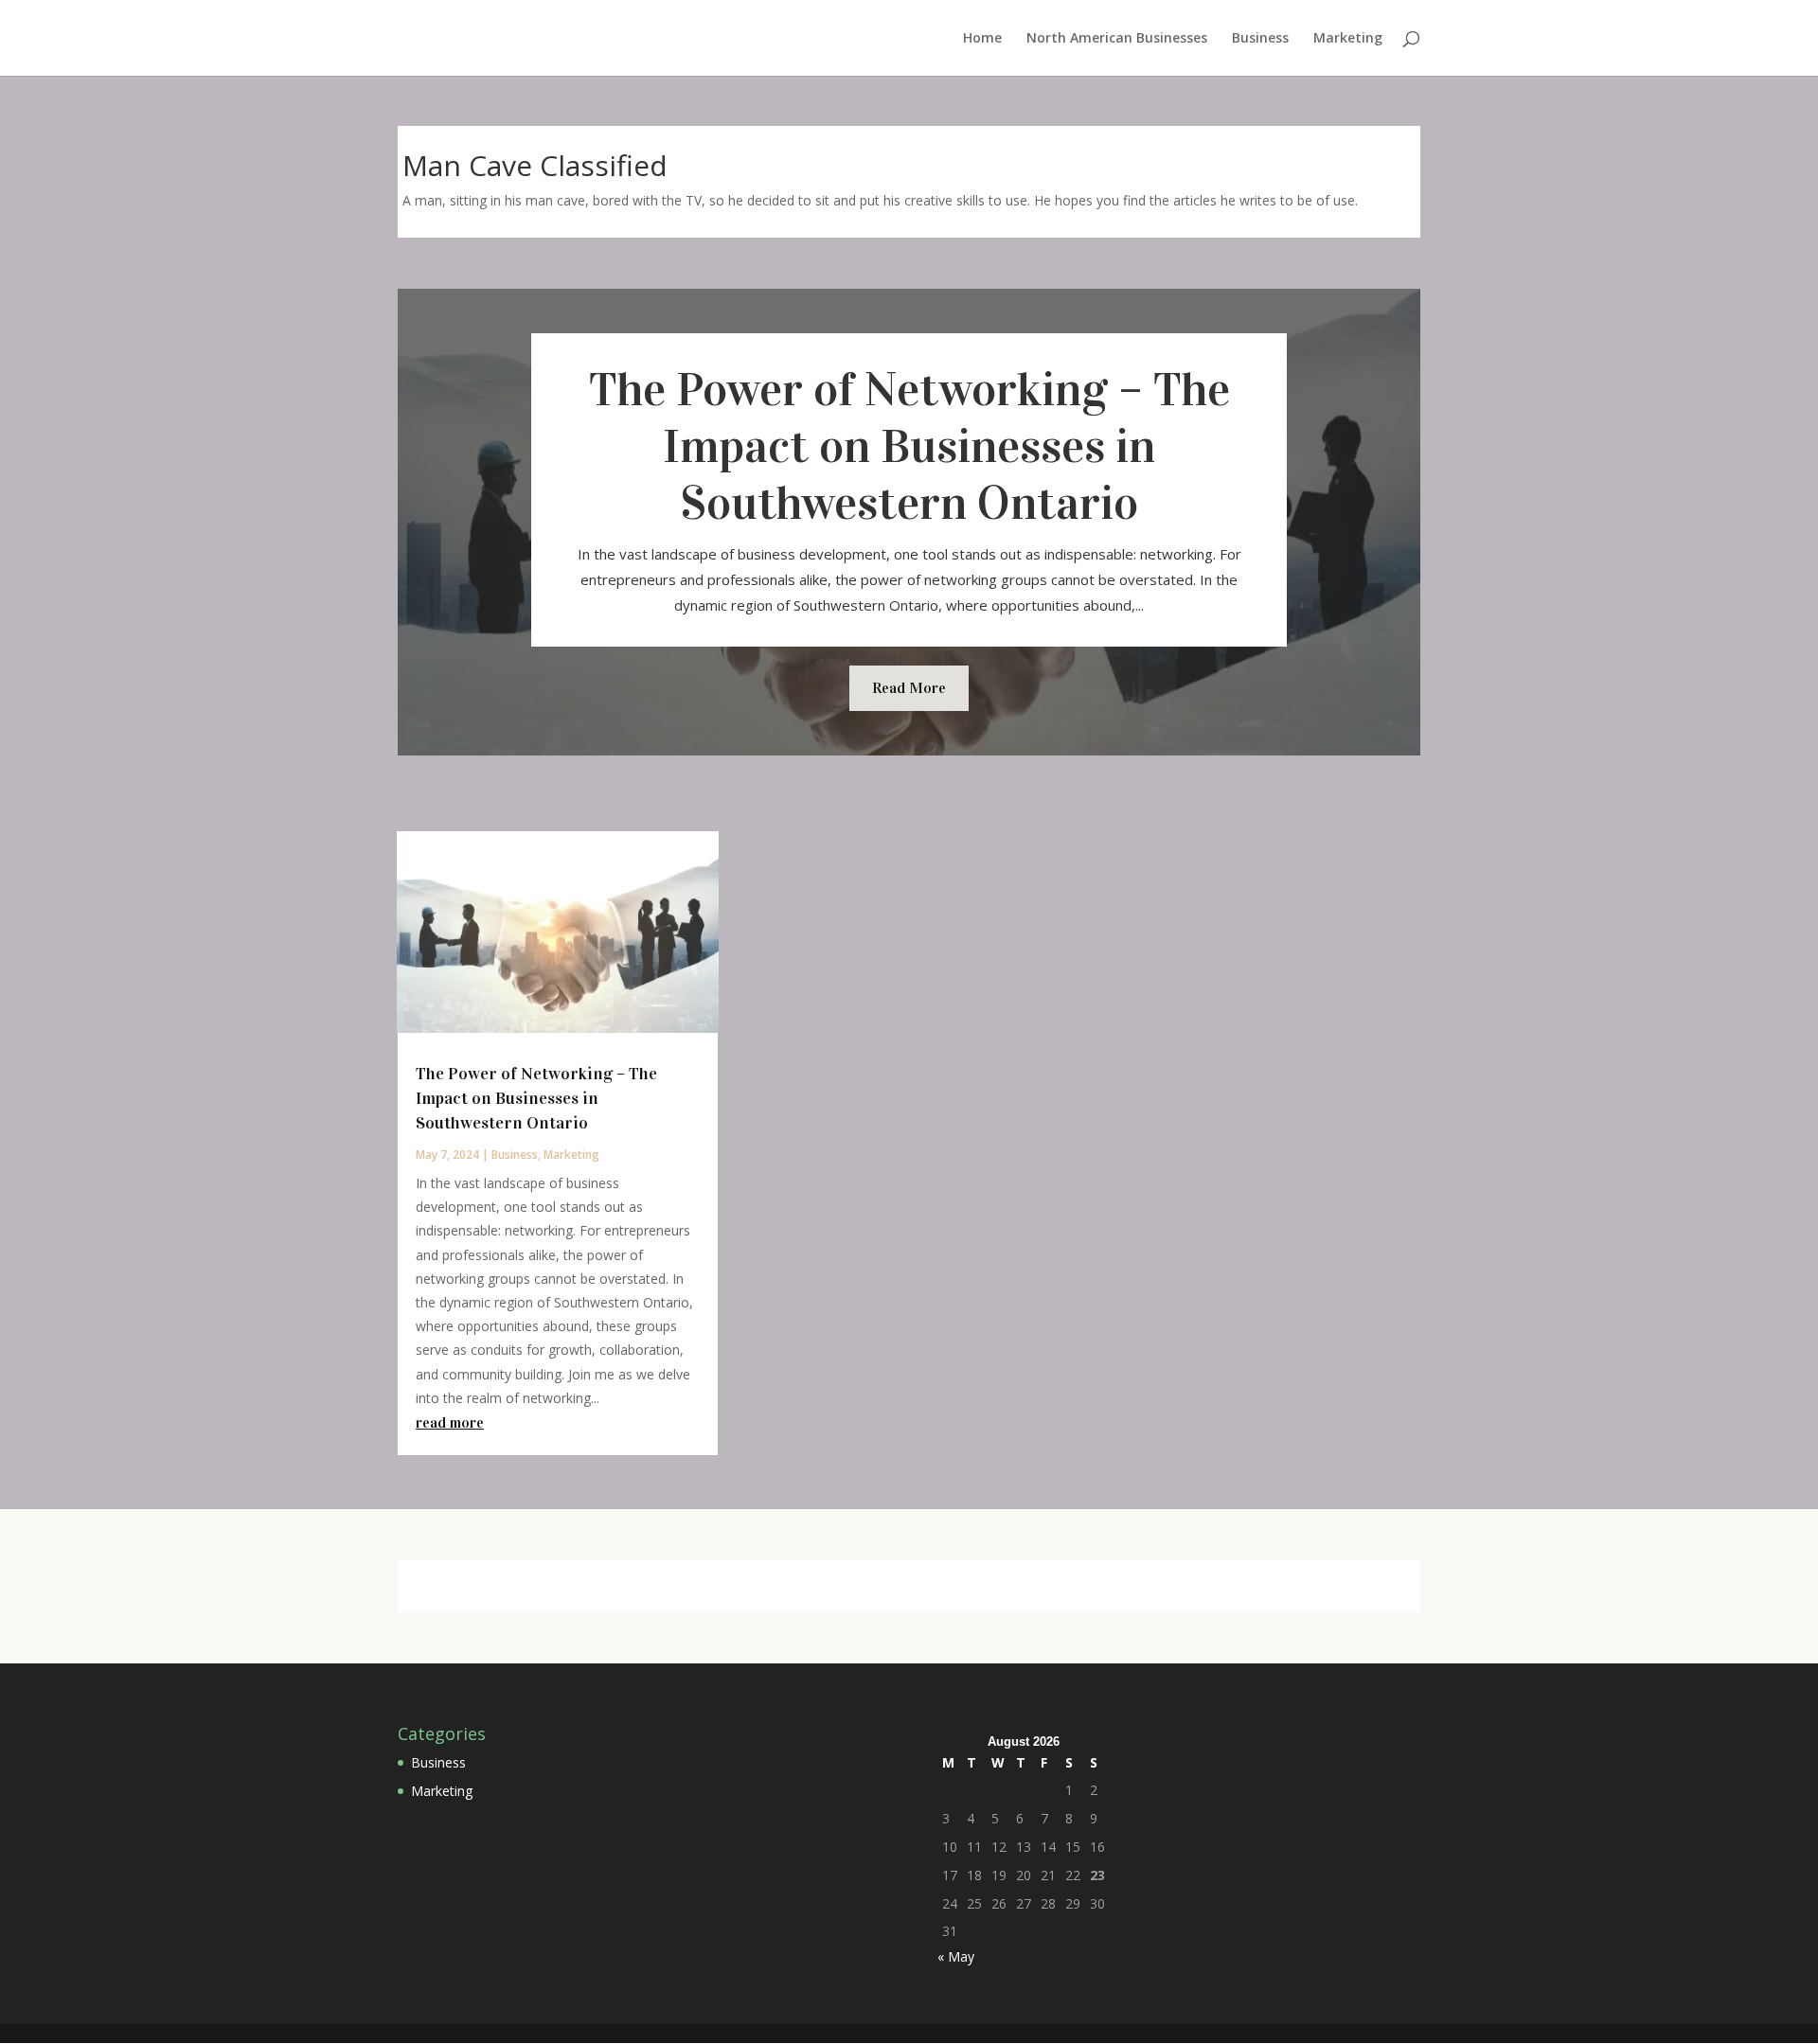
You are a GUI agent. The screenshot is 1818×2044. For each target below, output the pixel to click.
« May (956, 1956)
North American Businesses (1117, 39)
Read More (909, 688)
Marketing (1348, 39)
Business (1260, 39)
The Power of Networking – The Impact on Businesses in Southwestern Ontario (909, 446)
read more (450, 1422)
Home (982, 39)
